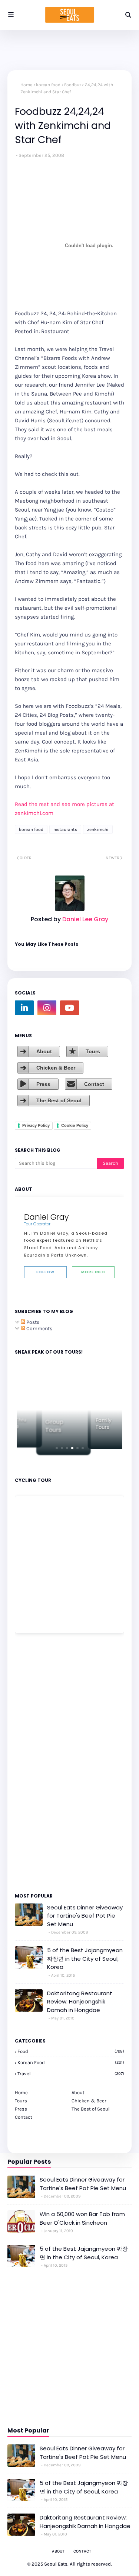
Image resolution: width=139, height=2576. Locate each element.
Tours (93, 1051)
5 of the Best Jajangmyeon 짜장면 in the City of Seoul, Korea (85, 1958)
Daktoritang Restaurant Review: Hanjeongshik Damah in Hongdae (80, 2002)
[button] (57, 1448)
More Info (93, 1272)
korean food (48, 85)
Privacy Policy (36, 1125)
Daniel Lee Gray (85, 919)
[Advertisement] (37, 1763)
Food (71, 2051)
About (44, 1051)
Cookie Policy (75, 1125)
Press (43, 1084)
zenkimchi (98, 829)
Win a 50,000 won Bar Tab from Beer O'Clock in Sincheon (82, 2218)
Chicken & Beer (56, 1068)
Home (26, 85)
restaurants (65, 829)
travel (71, 2074)
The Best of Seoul (59, 1100)
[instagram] (47, 1008)
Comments (39, 1329)
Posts (32, 1322)
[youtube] (69, 1008)
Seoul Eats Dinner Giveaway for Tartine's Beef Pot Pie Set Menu (85, 1916)
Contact (94, 1084)
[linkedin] (24, 1008)
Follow (45, 1272)
